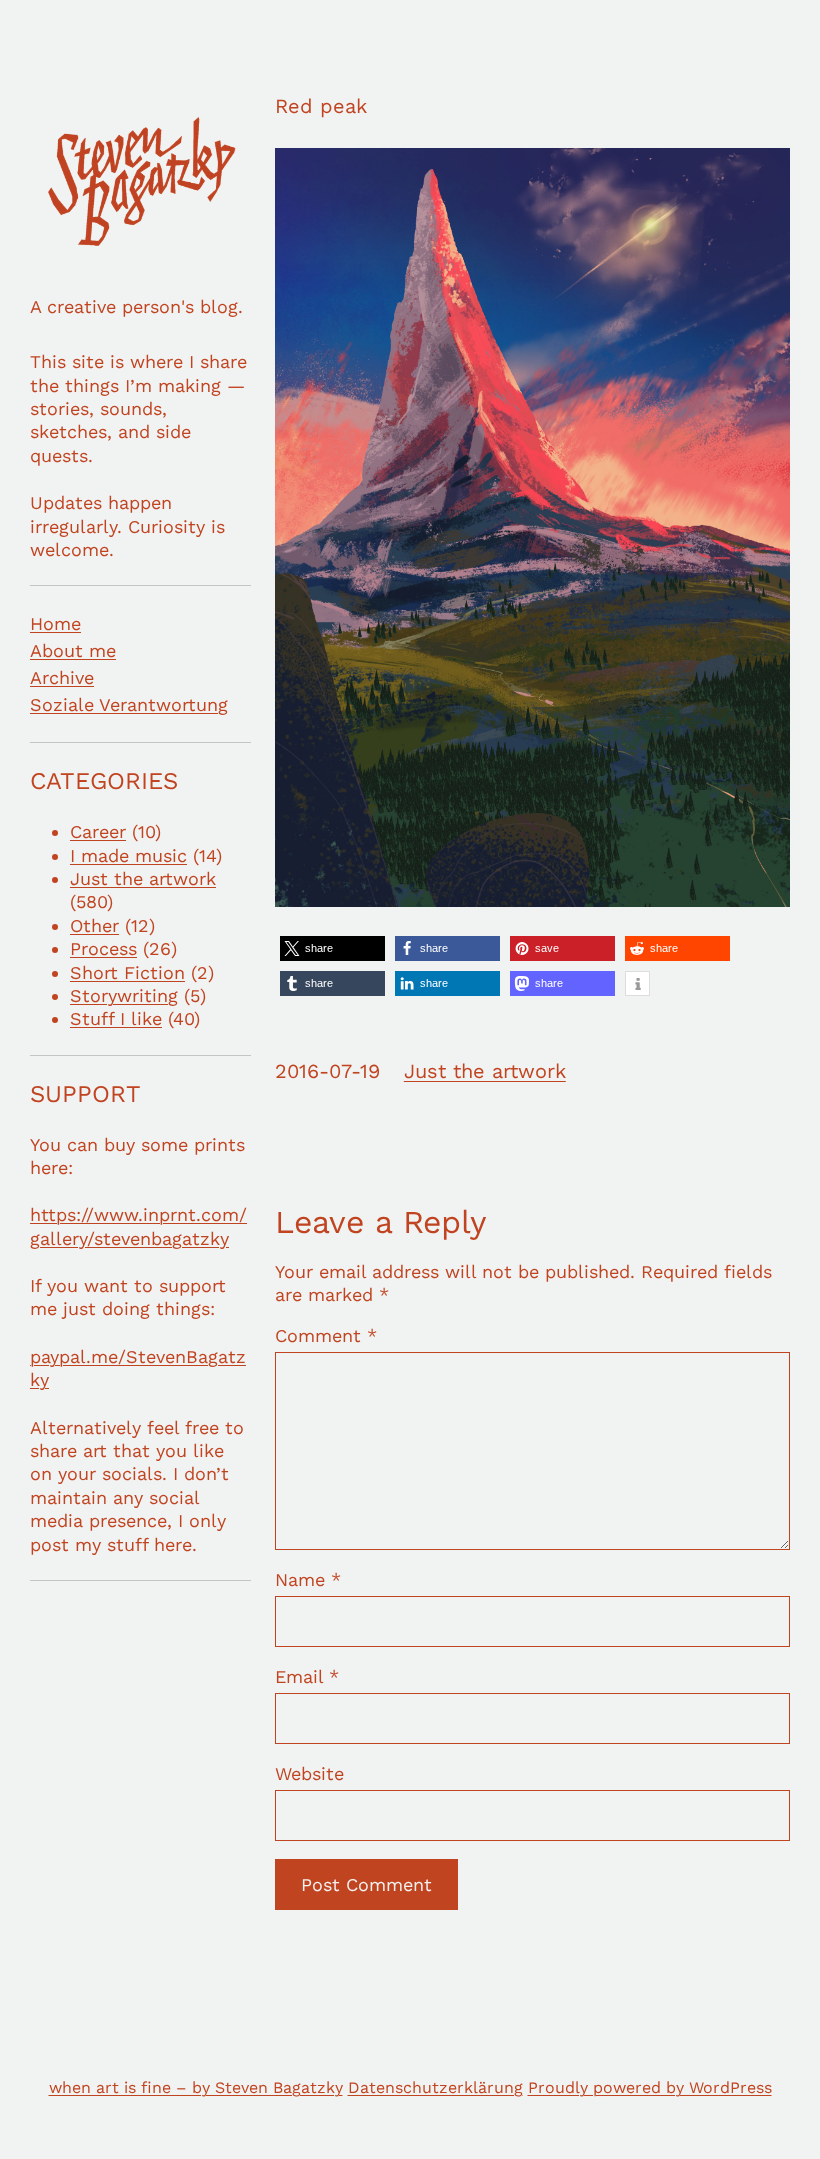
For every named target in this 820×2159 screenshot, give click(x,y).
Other (94, 925)
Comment (326, 1335)
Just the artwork (143, 878)
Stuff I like (116, 1018)
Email (307, 1676)
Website (309, 1773)
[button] (332, 948)
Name (308, 1579)
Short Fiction (127, 972)
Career (98, 831)
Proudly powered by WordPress (650, 2087)
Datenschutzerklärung (435, 2087)
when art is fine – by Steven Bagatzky (196, 2087)
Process (103, 948)
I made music (128, 855)
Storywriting (124, 995)
